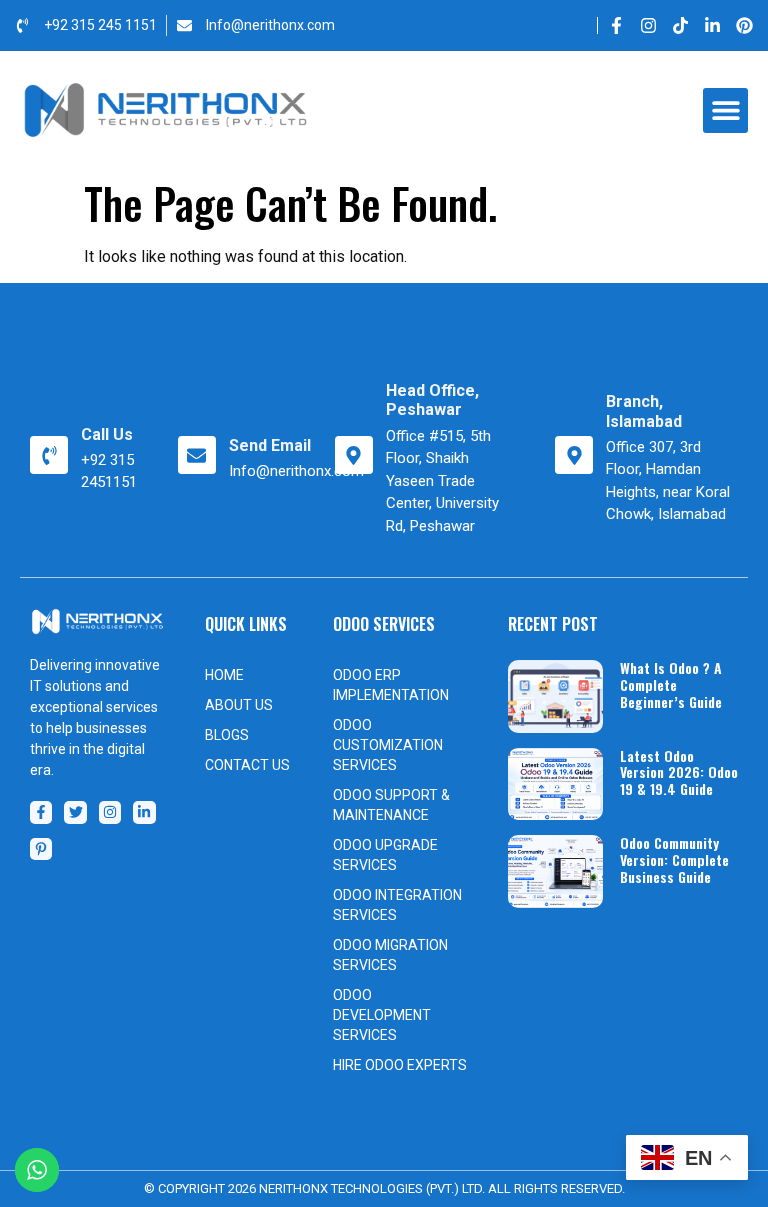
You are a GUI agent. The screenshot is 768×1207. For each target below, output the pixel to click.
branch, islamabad (644, 411)
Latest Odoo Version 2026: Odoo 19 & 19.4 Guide (679, 772)
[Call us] (49, 455)
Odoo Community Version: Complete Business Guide (674, 859)
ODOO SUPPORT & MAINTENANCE (391, 805)
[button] (725, 110)
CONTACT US (247, 765)
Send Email (270, 445)
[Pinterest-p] (41, 849)
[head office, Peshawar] (354, 455)
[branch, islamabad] (574, 455)
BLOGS (227, 735)
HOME (224, 675)
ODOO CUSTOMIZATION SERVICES (388, 745)
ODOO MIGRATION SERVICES (390, 955)
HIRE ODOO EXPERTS (400, 1065)
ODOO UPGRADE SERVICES (385, 855)
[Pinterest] (744, 25)
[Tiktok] (680, 25)
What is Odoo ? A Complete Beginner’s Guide (671, 684)
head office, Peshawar (432, 400)
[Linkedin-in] (712, 25)
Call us (107, 434)
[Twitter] (75, 812)
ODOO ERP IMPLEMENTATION (391, 685)
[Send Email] (197, 455)
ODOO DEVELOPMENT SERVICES (382, 1015)
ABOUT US (239, 705)
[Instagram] (648, 25)
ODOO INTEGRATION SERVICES (397, 905)
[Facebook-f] (616, 25)
